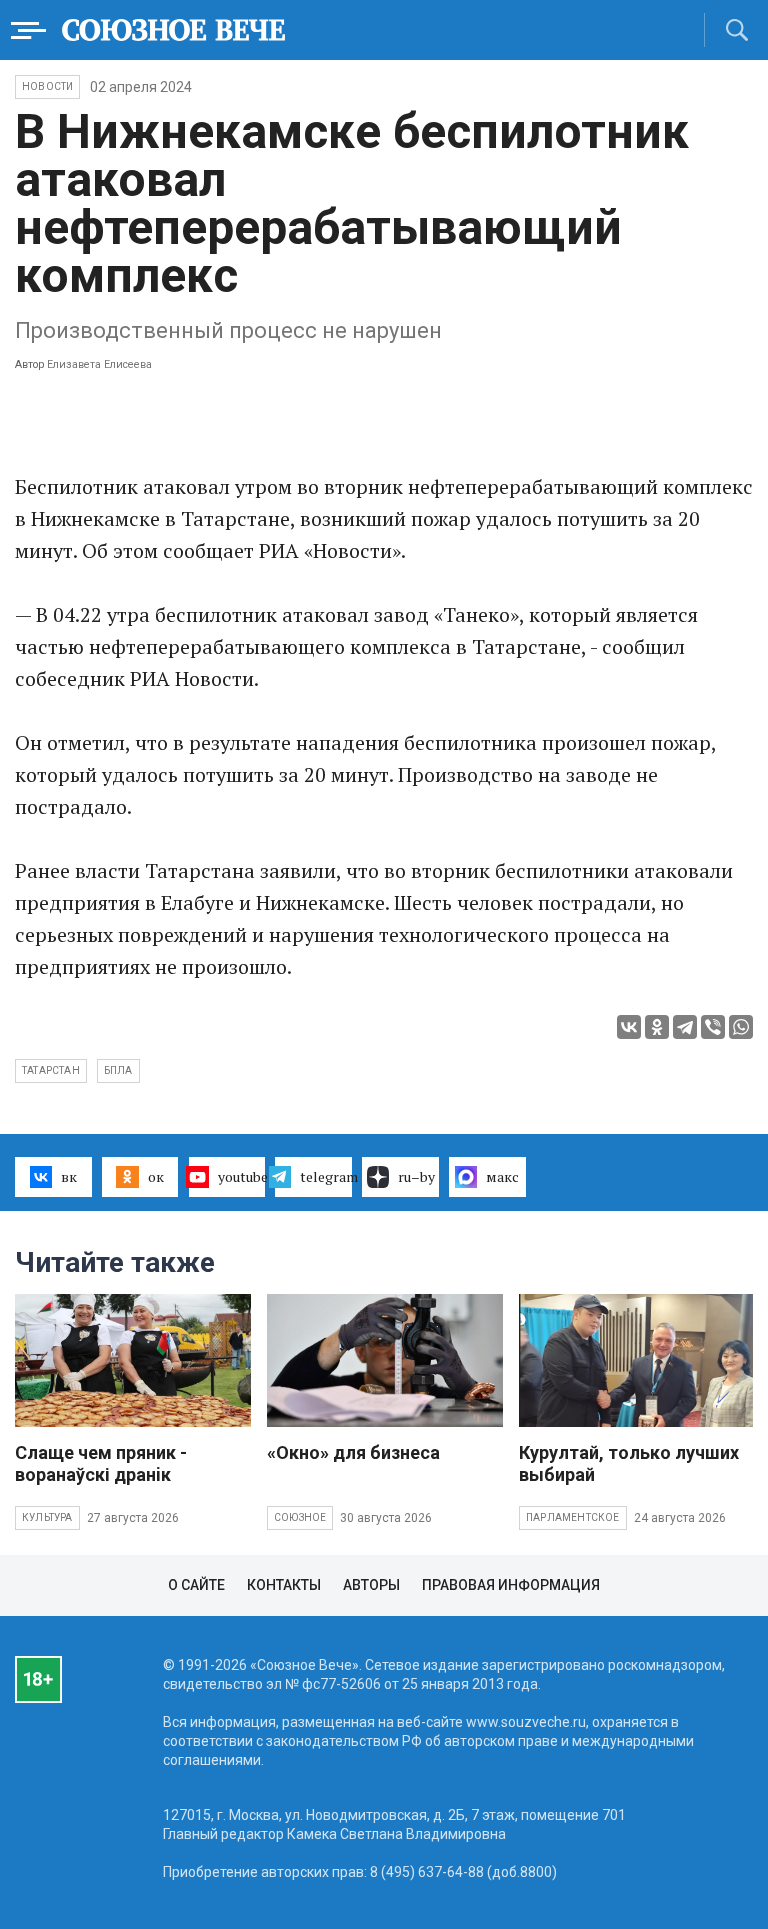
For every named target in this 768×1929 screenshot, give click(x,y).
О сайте (196, 1585)
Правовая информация (511, 1585)
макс (502, 1176)
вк (69, 1176)
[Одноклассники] (657, 1027)
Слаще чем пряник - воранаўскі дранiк (101, 1463)
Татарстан (51, 1070)
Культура (47, 1517)
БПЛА (118, 1070)
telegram (326, 1176)
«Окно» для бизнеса (353, 1452)
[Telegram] (685, 1027)
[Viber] (713, 1027)
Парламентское (573, 1517)
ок (156, 1176)
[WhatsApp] (741, 1027)
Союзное (300, 1517)
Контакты (284, 1585)
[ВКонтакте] (629, 1027)
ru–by (416, 1176)
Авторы (371, 1585)
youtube (242, 1176)
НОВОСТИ (47, 86)
